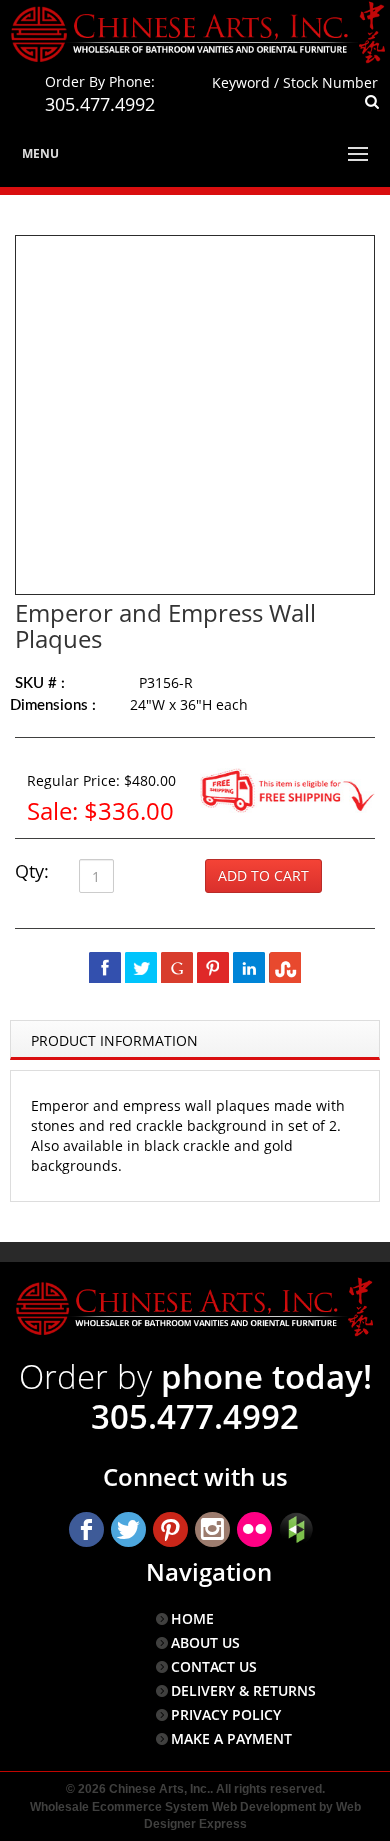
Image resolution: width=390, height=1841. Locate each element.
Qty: (32, 871)
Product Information (114, 1040)
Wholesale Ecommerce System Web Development (173, 1807)
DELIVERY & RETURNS (243, 1690)
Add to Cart (263, 875)
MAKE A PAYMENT (231, 1738)
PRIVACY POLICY (226, 1714)
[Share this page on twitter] (141, 967)
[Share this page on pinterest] (213, 967)
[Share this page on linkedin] (249, 967)
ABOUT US (205, 1642)
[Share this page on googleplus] (177, 967)
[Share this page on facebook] (105, 967)
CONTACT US (214, 1666)
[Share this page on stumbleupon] (285, 967)
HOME (192, 1618)
